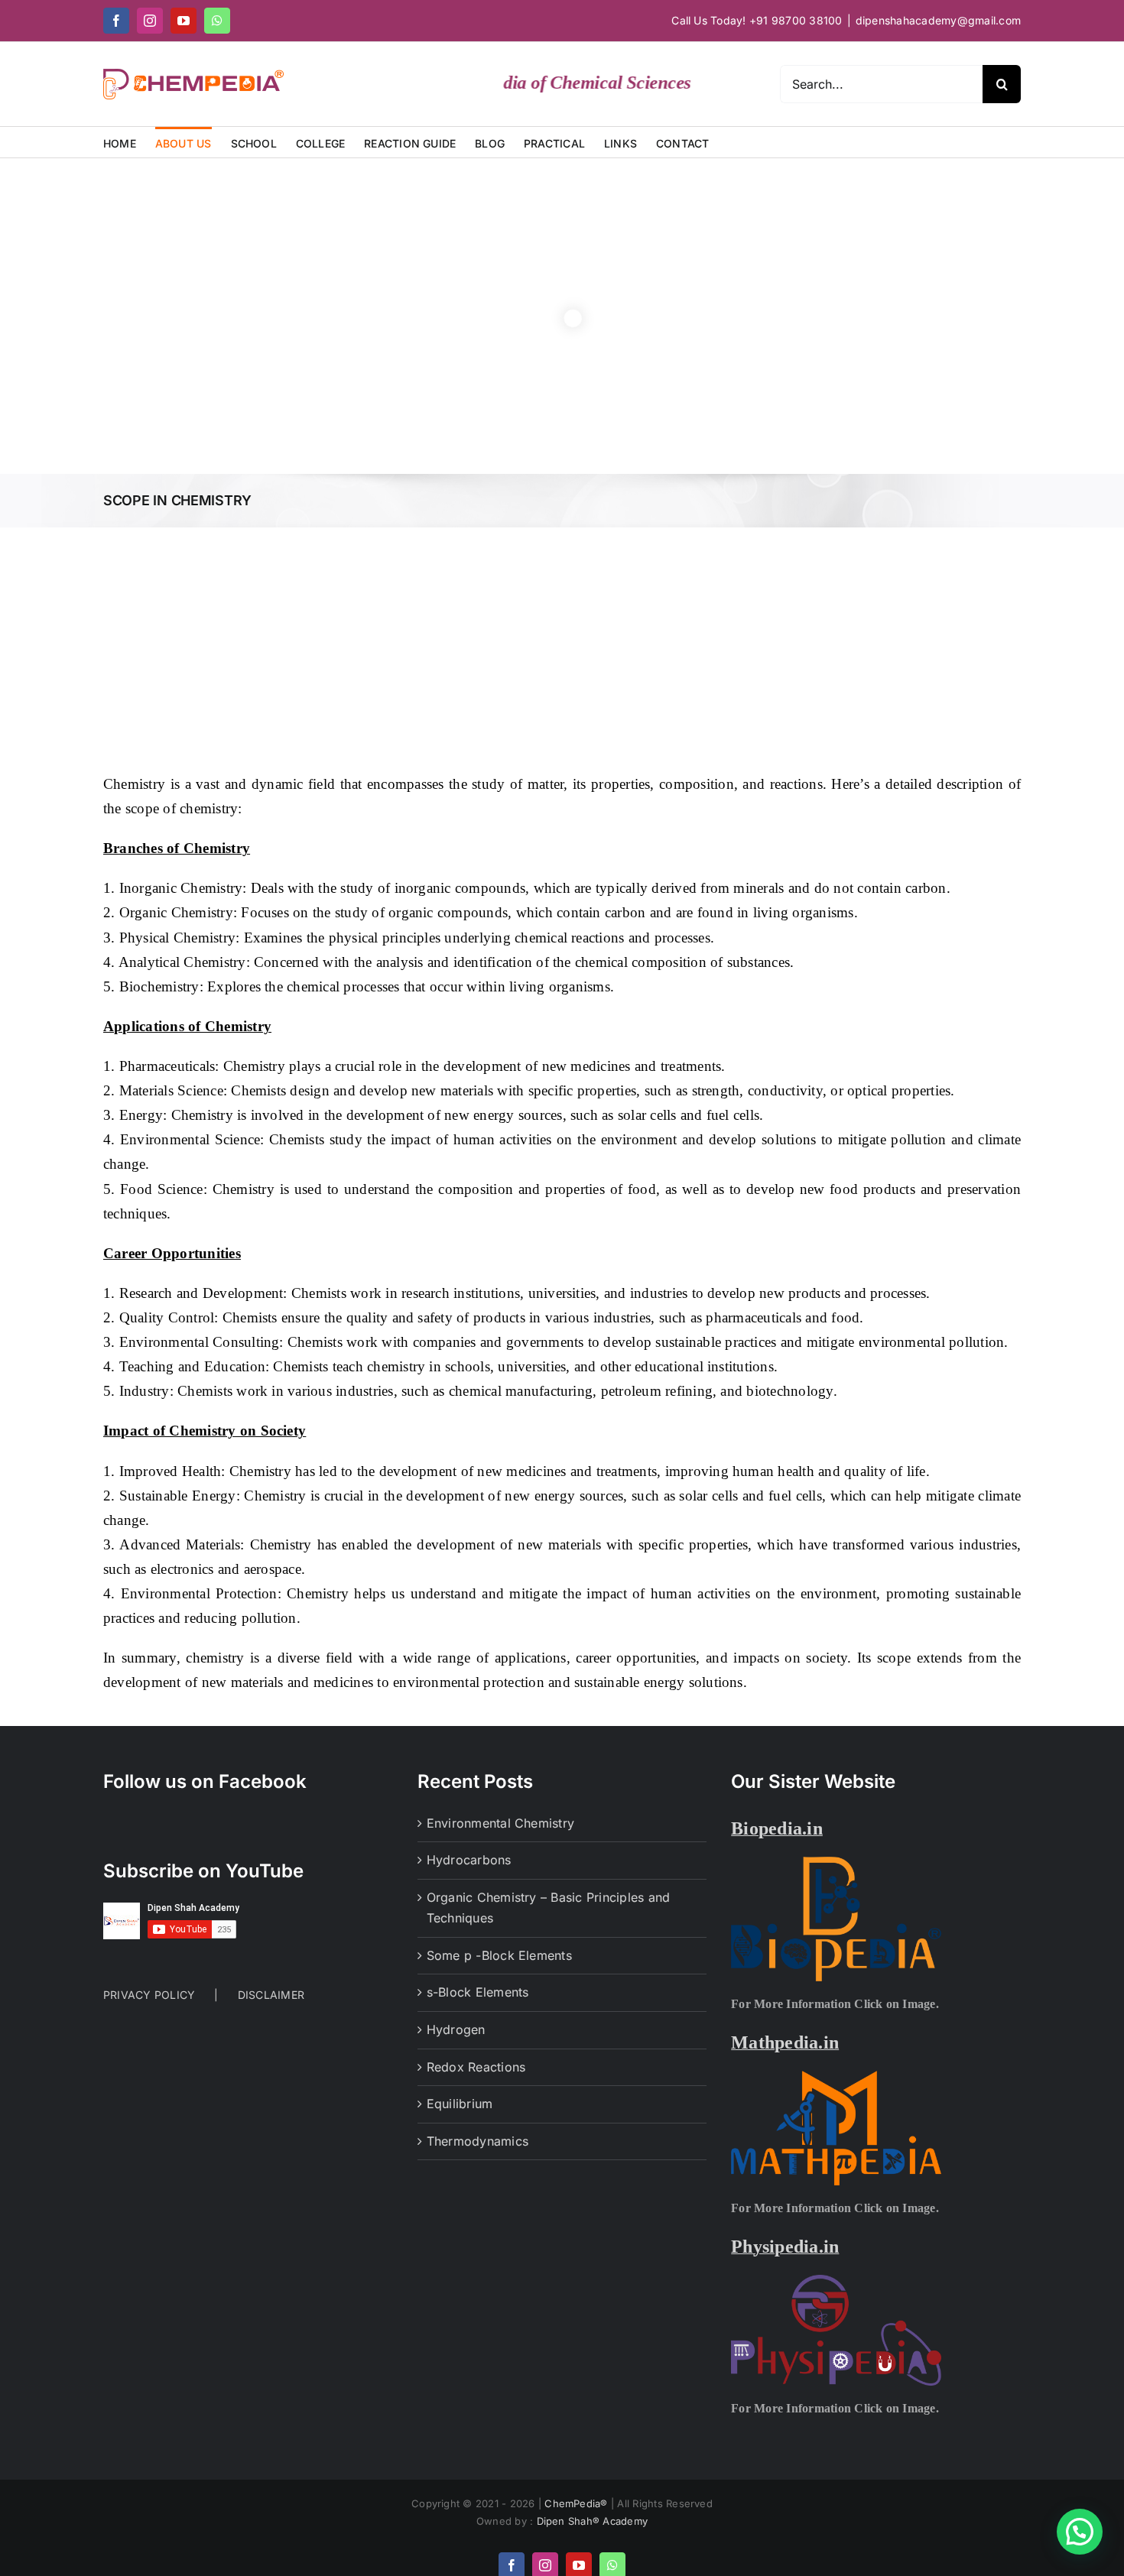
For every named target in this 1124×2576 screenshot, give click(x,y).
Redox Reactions (476, 2067)
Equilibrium (460, 2104)
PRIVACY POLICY (149, 1995)
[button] (1080, 2532)
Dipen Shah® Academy (593, 2521)
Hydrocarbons (469, 1860)
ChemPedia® (578, 2503)
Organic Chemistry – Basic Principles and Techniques (549, 1908)
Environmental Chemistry (501, 1823)
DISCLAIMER (271, 1995)
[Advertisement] (562, 642)
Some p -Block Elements (499, 1955)
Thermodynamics (478, 2141)
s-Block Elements (478, 1992)
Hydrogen (456, 2029)
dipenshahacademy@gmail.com (938, 20)
